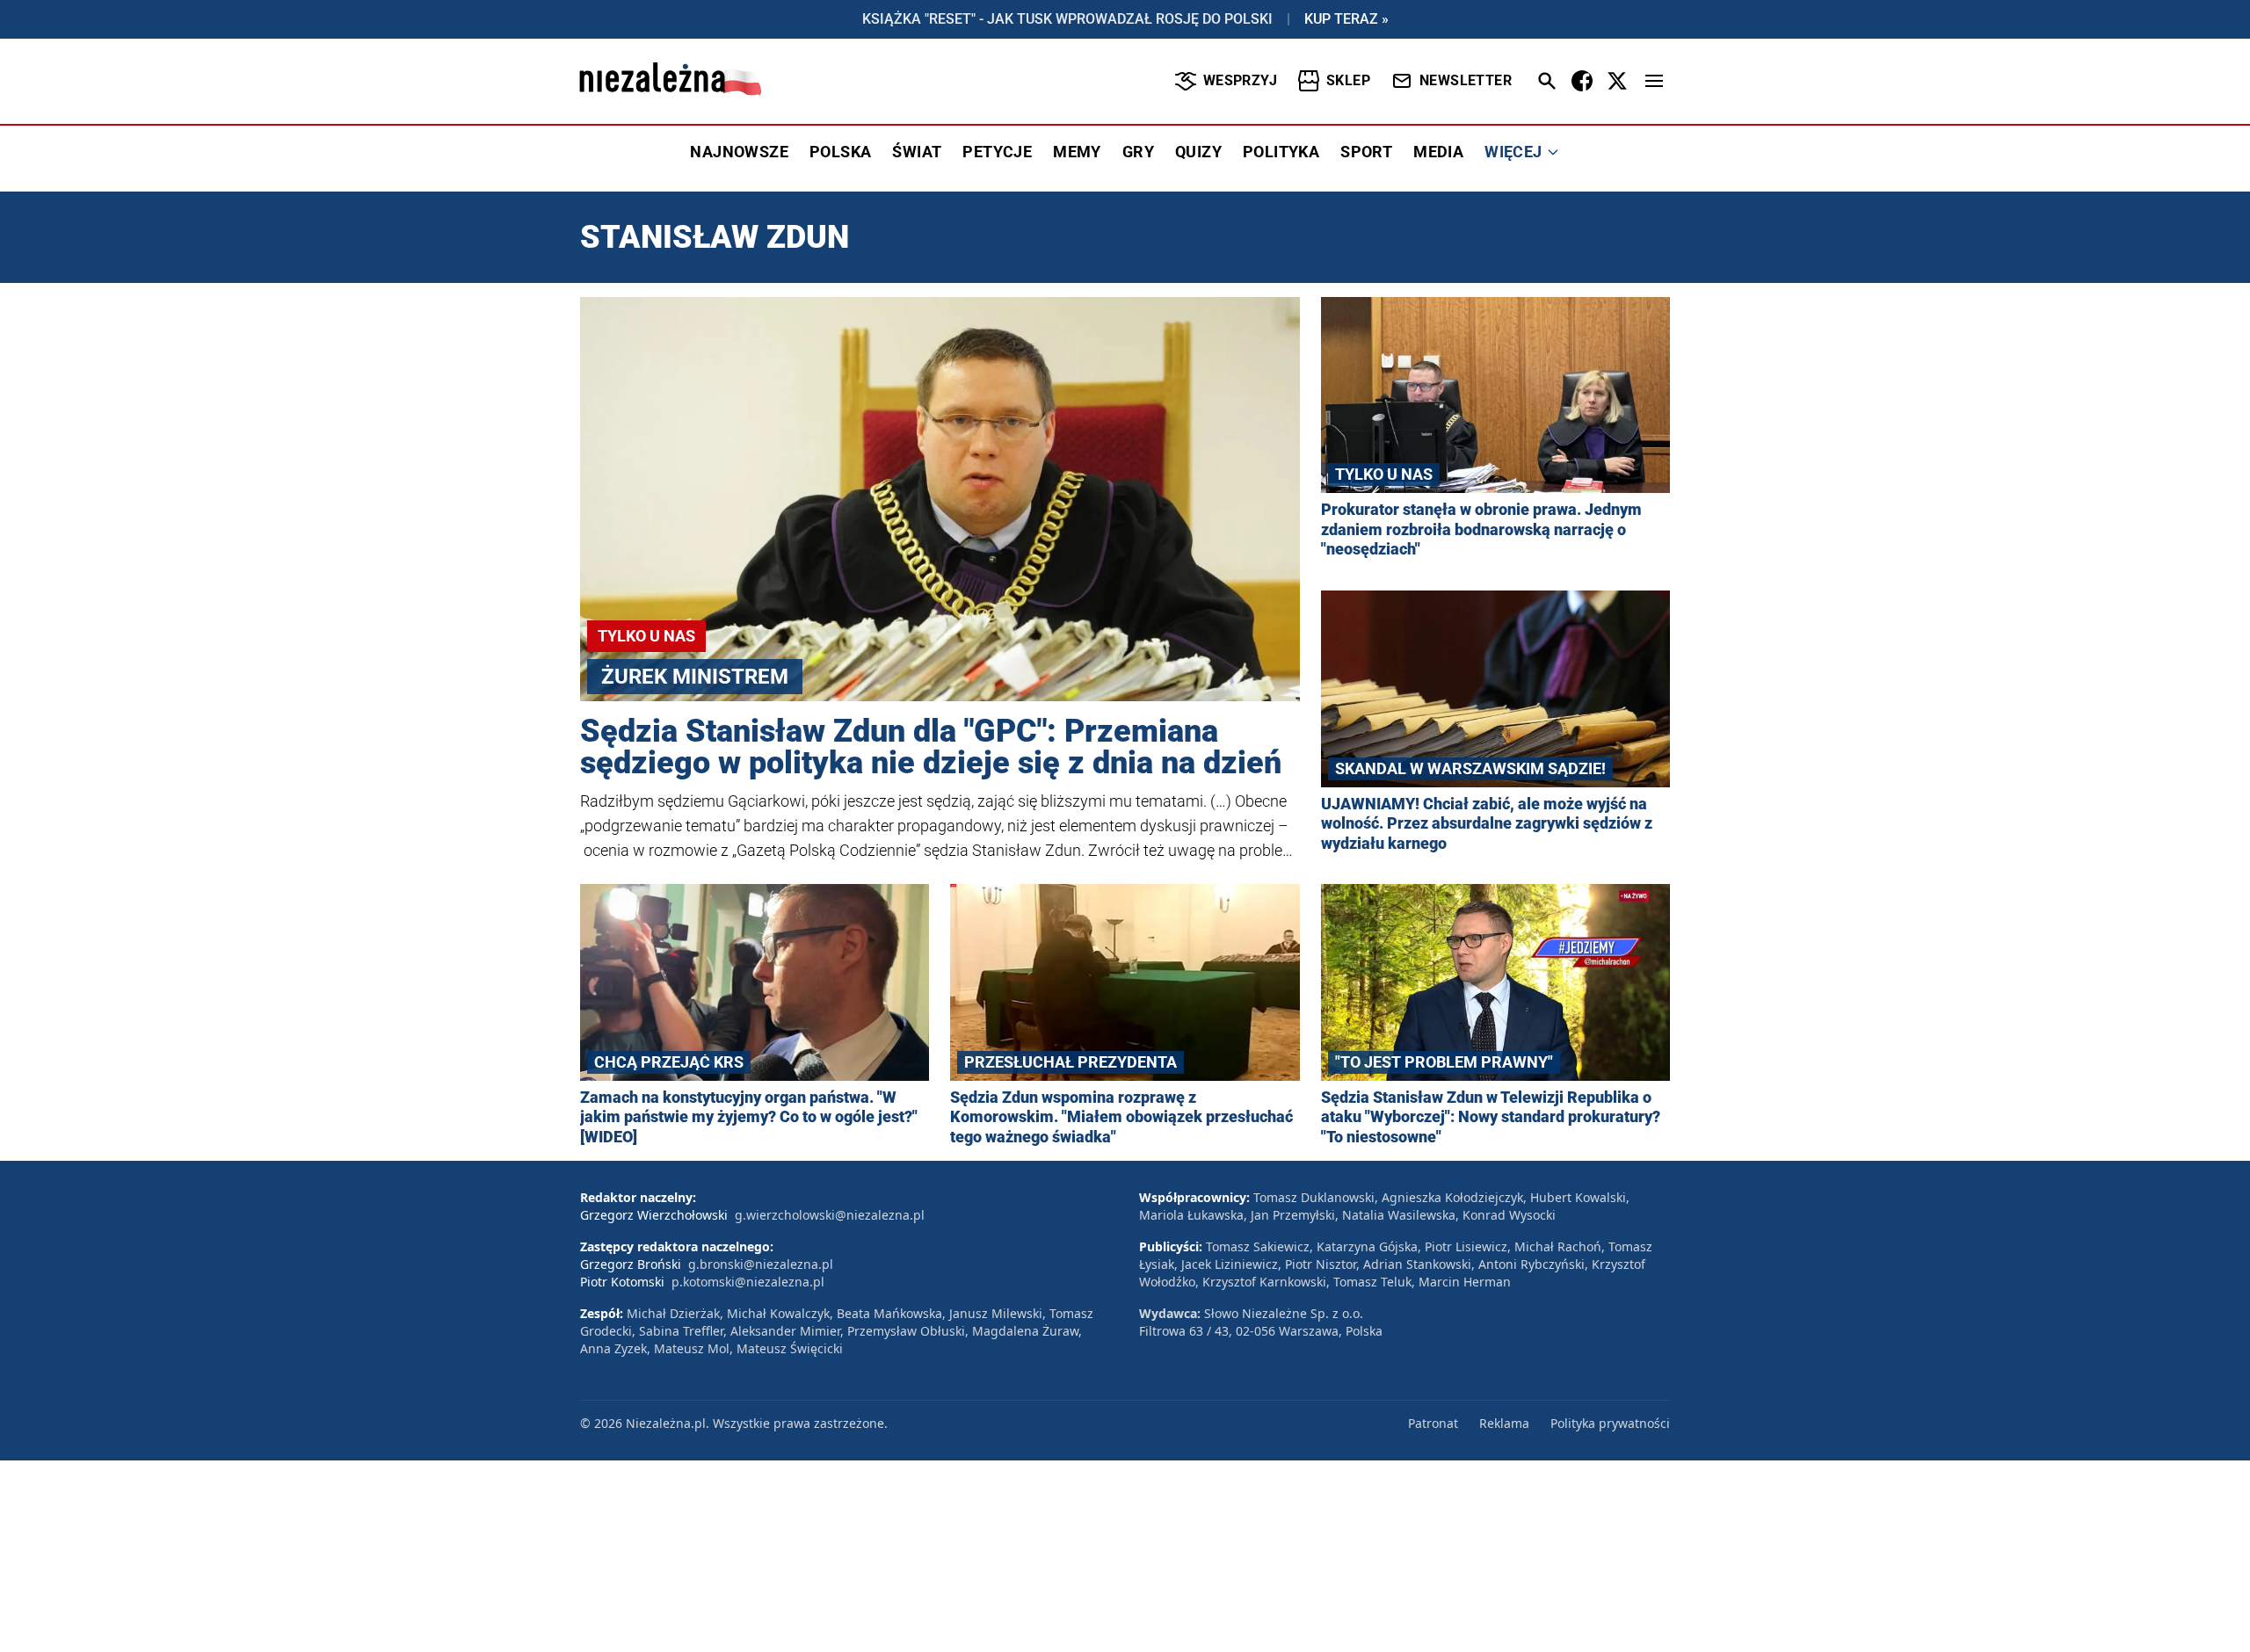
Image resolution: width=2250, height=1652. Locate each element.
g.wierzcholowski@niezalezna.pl (830, 1215)
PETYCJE (997, 152)
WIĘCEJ (1513, 152)
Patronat (1433, 1423)
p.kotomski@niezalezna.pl (748, 1282)
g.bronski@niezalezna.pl (761, 1264)
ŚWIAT (917, 152)
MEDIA (1438, 152)
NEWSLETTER (1466, 80)
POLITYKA (1281, 152)
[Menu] (1654, 81)
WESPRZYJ (1240, 80)
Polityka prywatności (1610, 1423)
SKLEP (1348, 80)
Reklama (1504, 1423)
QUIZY (1198, 152)
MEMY (1077, 152)
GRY (1138, 152)
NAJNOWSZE (739, 152)
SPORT (1366, 152)
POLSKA (840, 152)
